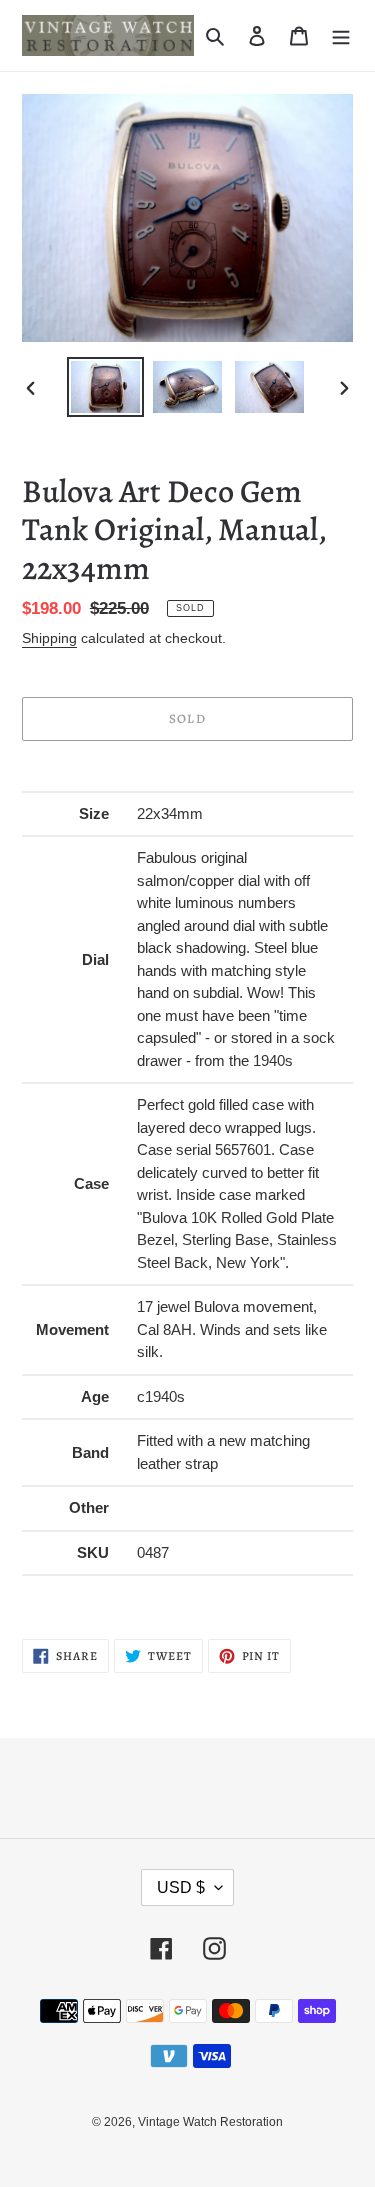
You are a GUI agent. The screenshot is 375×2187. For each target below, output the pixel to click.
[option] (106, 387)
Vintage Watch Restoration (210, 2122)
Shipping (49, 638)
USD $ (181, 1887)
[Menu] (341, 35)
